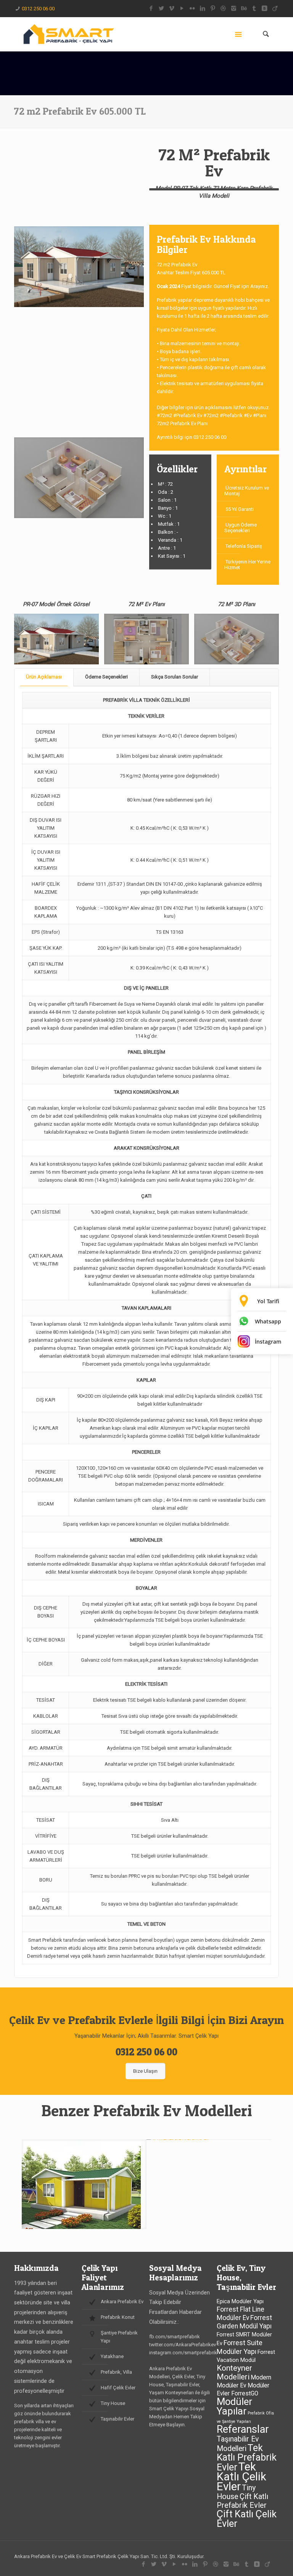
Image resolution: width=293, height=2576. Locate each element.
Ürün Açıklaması (44, 677)
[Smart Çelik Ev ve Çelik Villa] (68, 34)
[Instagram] (234, 8)
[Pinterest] (213, 8)
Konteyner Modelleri (234, 2372)
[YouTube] (182, 8)
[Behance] (244, 8)
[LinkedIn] (203, 8)
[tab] (44, 677)
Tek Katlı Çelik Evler (241, 2477)
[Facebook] (151, 8)
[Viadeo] (275, 8)
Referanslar (243, 2429)
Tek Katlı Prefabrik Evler (247, 2458)
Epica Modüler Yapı (240, 2302)
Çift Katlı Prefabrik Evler (242, 2501)
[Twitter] (162, 8)
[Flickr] (192, 8)
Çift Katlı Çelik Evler (247, 2519)
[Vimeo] (172, 8)
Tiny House (236, 2492)
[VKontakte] (265, 8)
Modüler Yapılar (234, 2406)
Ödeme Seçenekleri (106, 677)
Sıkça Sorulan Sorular (175, 677)
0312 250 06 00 (38, 9)
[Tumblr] (254, 8)
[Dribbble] (223, 8)
